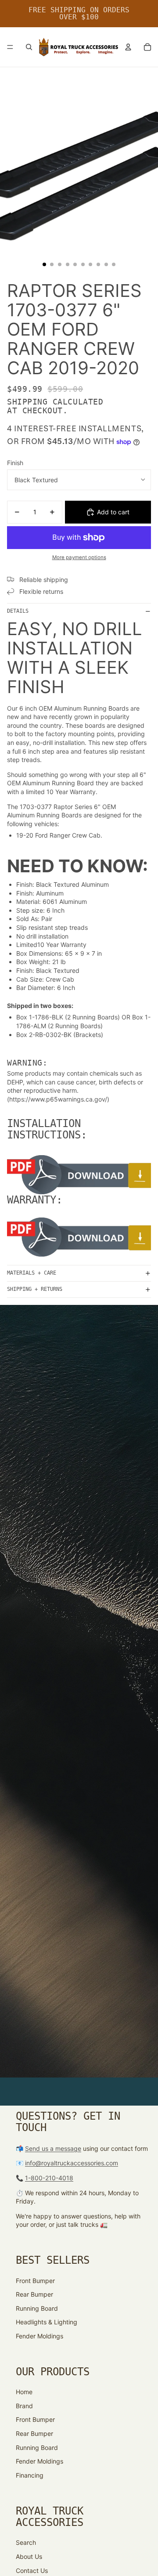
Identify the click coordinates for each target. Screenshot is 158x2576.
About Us (29, 2556)
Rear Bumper (34, 2294)
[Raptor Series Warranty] (79, 1237)
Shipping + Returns (35, 1289)
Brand (24, 2406)
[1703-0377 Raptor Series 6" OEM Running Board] (79, 1175)
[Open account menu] (128, 47)
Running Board (37, 2308)
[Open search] (29, 47)
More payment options (79, 557)
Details (18, 611)
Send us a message (53, 2148)
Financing (30, 2475)
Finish (15, 463)
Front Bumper (35, 2281)
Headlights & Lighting (47, 2322)
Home (24, 2392)
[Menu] (10, 47)
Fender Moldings (39, 2336)
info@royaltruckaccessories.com (72, 2163)
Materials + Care (32, 1273)
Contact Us (32, 2571)
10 (114, 264)
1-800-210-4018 (49, 2178)
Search (26, 2542)
